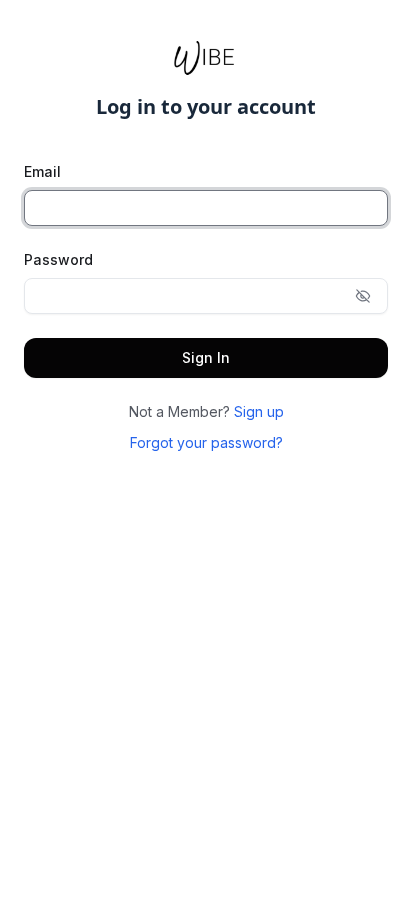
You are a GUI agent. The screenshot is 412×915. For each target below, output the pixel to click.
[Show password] (363, 296)
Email (42, 171)
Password (58, 259)
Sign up (259, 411)
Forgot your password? (206, 442)
